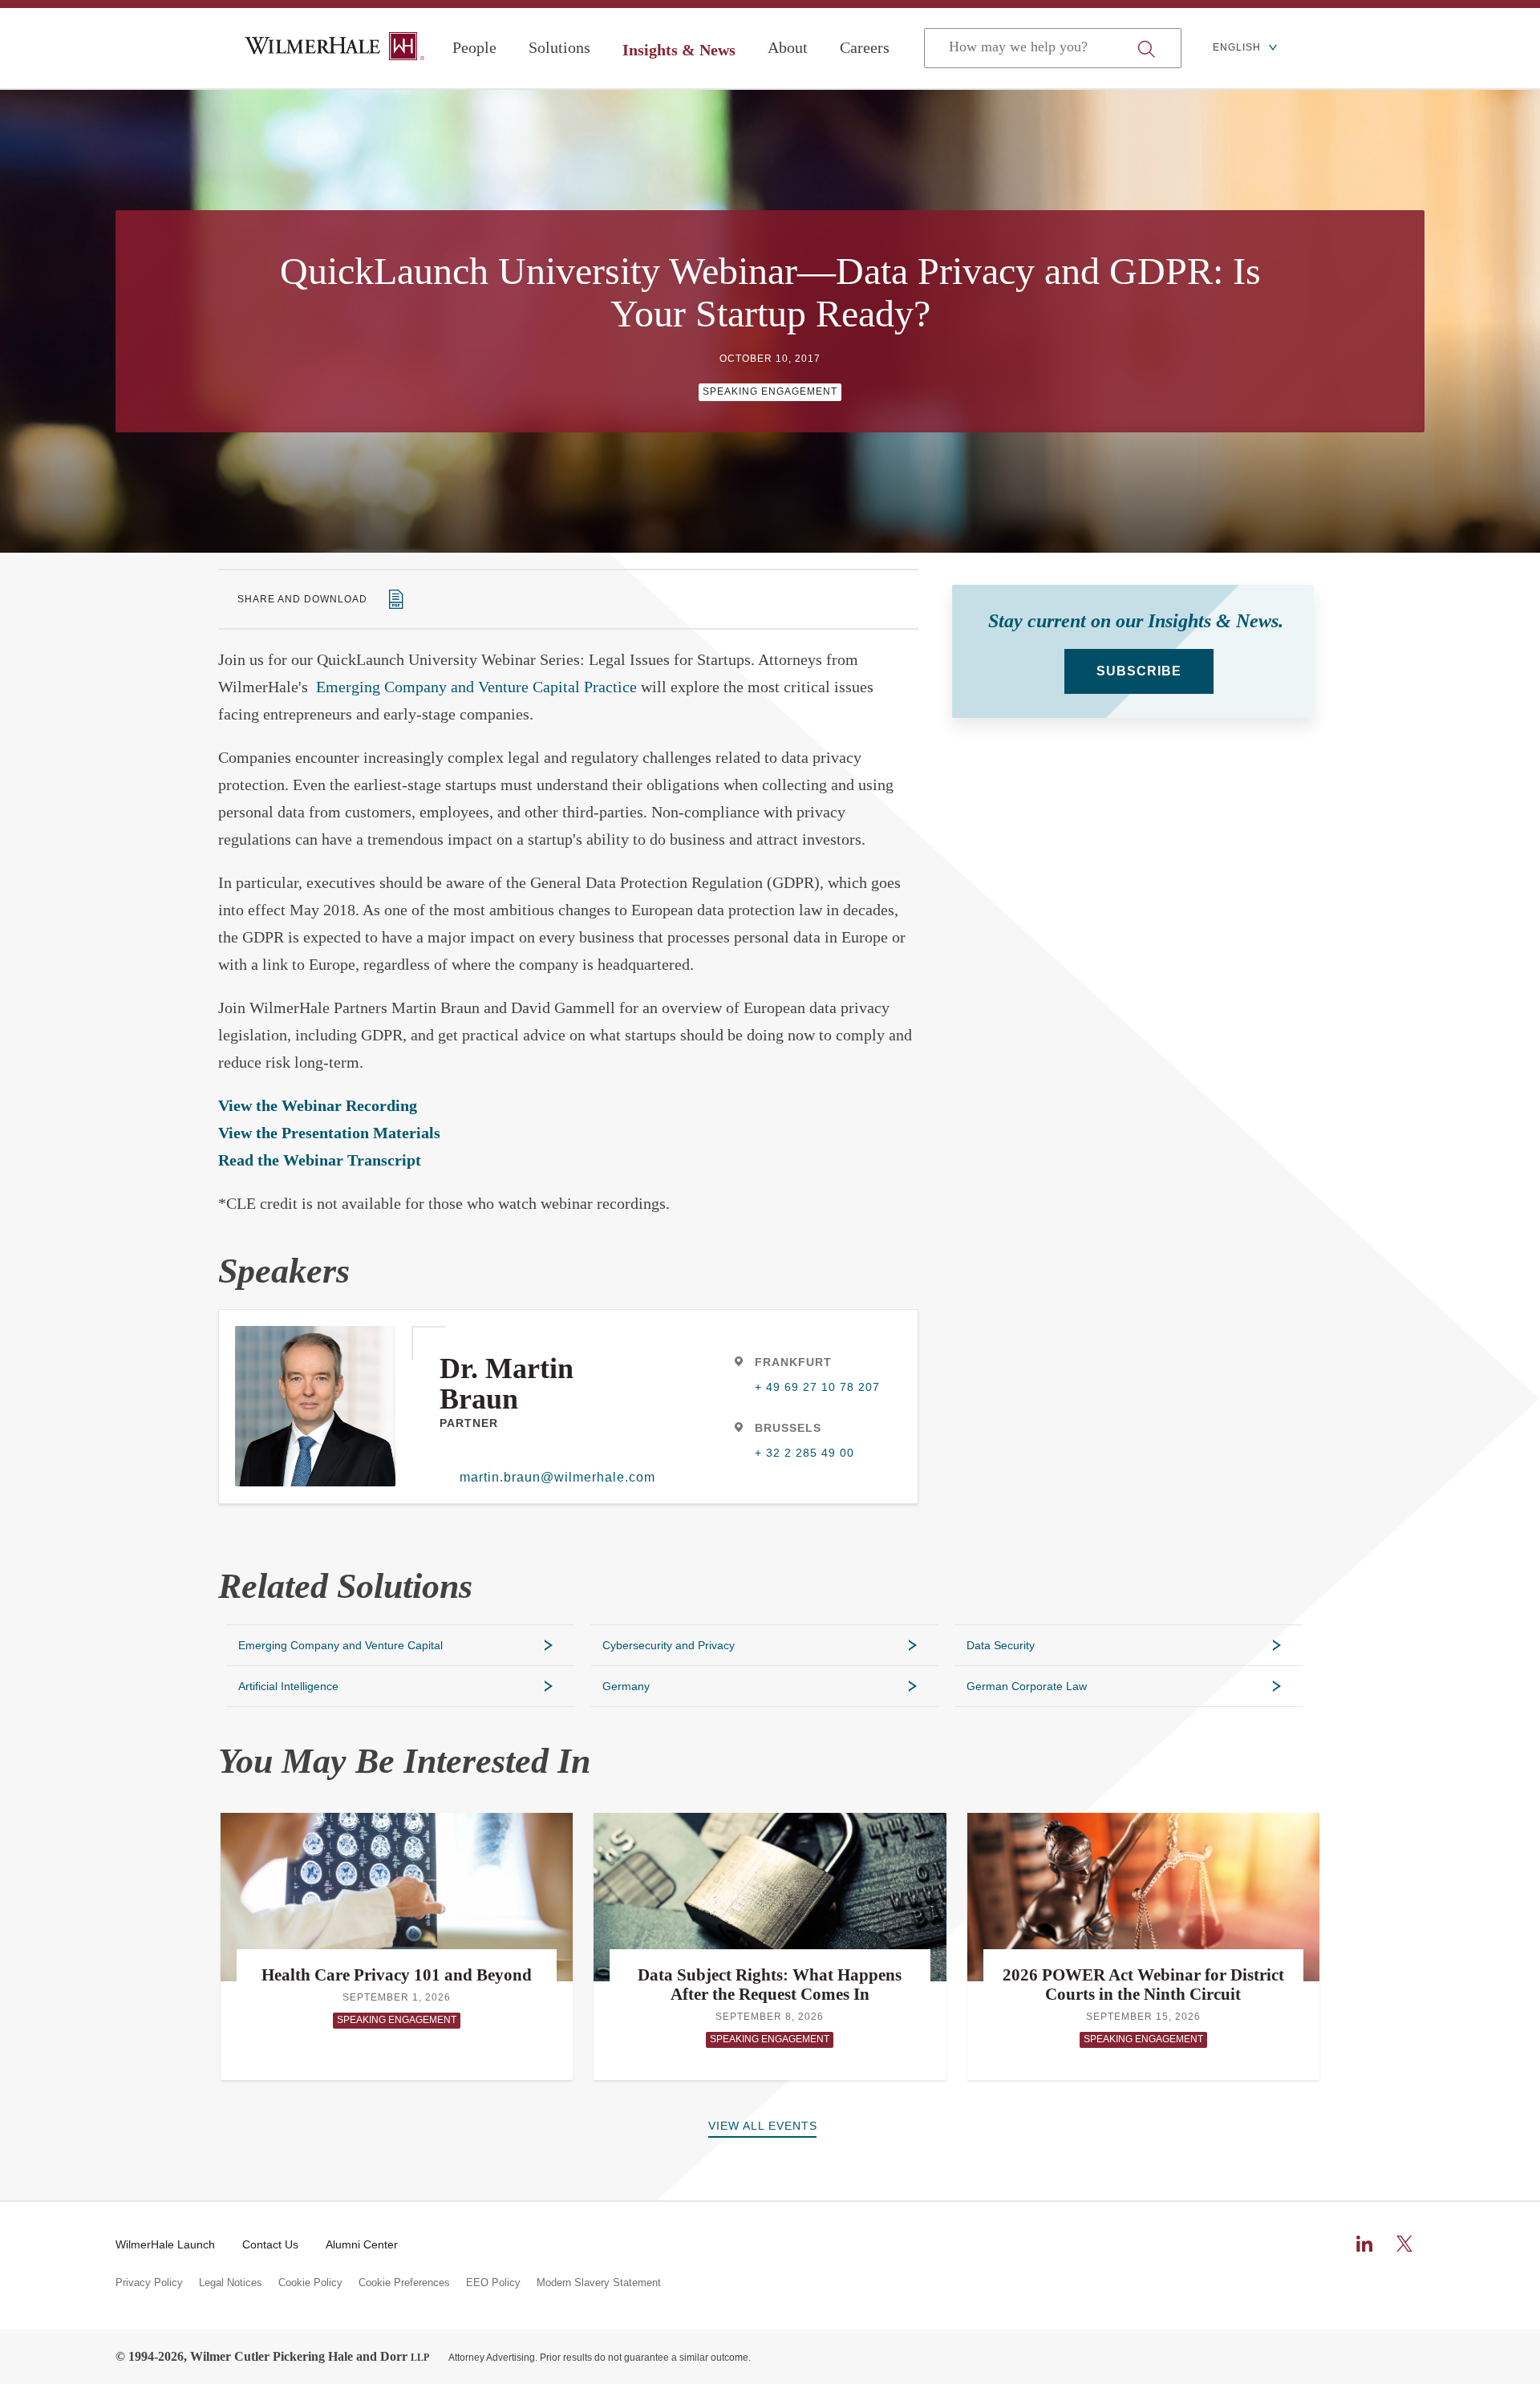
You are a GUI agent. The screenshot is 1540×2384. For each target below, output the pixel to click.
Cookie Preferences (404, 2283)
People (474, 47)
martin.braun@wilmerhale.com (555, 1477)
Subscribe (1139, 671)
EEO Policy (493, 2283)
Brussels (788, 1428)
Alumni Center (362, 2244)
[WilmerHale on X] (1404, 2244)
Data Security (1001, 1645)
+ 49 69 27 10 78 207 (817, 1387)
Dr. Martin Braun (507, 1384)
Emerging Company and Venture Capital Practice (476, 687)
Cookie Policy (310, 2283)
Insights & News (679, 50)
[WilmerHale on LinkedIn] (1364, 2244)
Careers (865, 47)
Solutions (559, 47)
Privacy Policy (149, 2283)
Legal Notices (231, 2283)
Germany (626, 1686)
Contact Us (270, 2244)
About (788, 47)
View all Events (763, 2126)
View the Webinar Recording (318, 1105)
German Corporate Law (1027, 1686)
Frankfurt (793, 1362)
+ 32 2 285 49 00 (804, 1453)
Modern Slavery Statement (599, 2283)
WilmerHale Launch (165, 2244)
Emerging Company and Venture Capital (340, 1645)
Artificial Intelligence (288, 1686)
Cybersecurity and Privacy (669, 1645)
